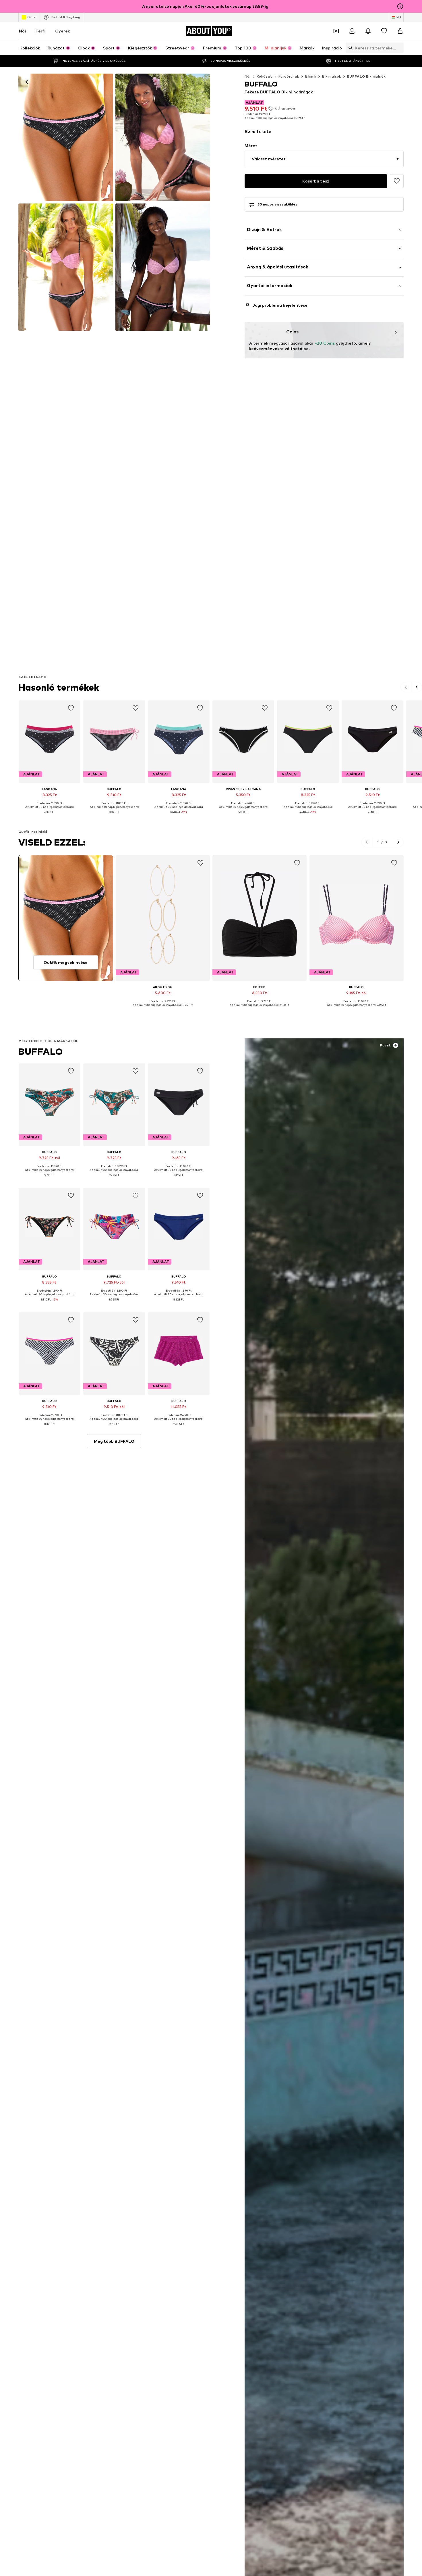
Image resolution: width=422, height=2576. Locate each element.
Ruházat (265, 76)
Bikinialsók (331, 76)
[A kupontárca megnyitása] (336, 31)
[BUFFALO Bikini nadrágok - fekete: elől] (66, 137)
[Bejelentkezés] (352, 31)
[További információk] (50, 817)
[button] (324, 159)
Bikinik (311, 76)
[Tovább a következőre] (417, 687)
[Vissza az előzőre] (406, 687)
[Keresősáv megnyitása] (349, 48)
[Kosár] (400, 31)
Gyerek (62, 31)
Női (22, 31)
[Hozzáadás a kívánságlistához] (397, 181)
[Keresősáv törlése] (399, 48)
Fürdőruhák (289, 76)
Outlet (32, 17)
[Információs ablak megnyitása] (400, 6)
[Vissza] (27, 82)
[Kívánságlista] (384, 31)
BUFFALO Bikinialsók (366, 76)
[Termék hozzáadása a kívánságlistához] (71, 708)
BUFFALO (40, 1051)
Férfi (40, 31)
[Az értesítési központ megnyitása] (368, 31)
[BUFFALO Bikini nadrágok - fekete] (163, 137)
